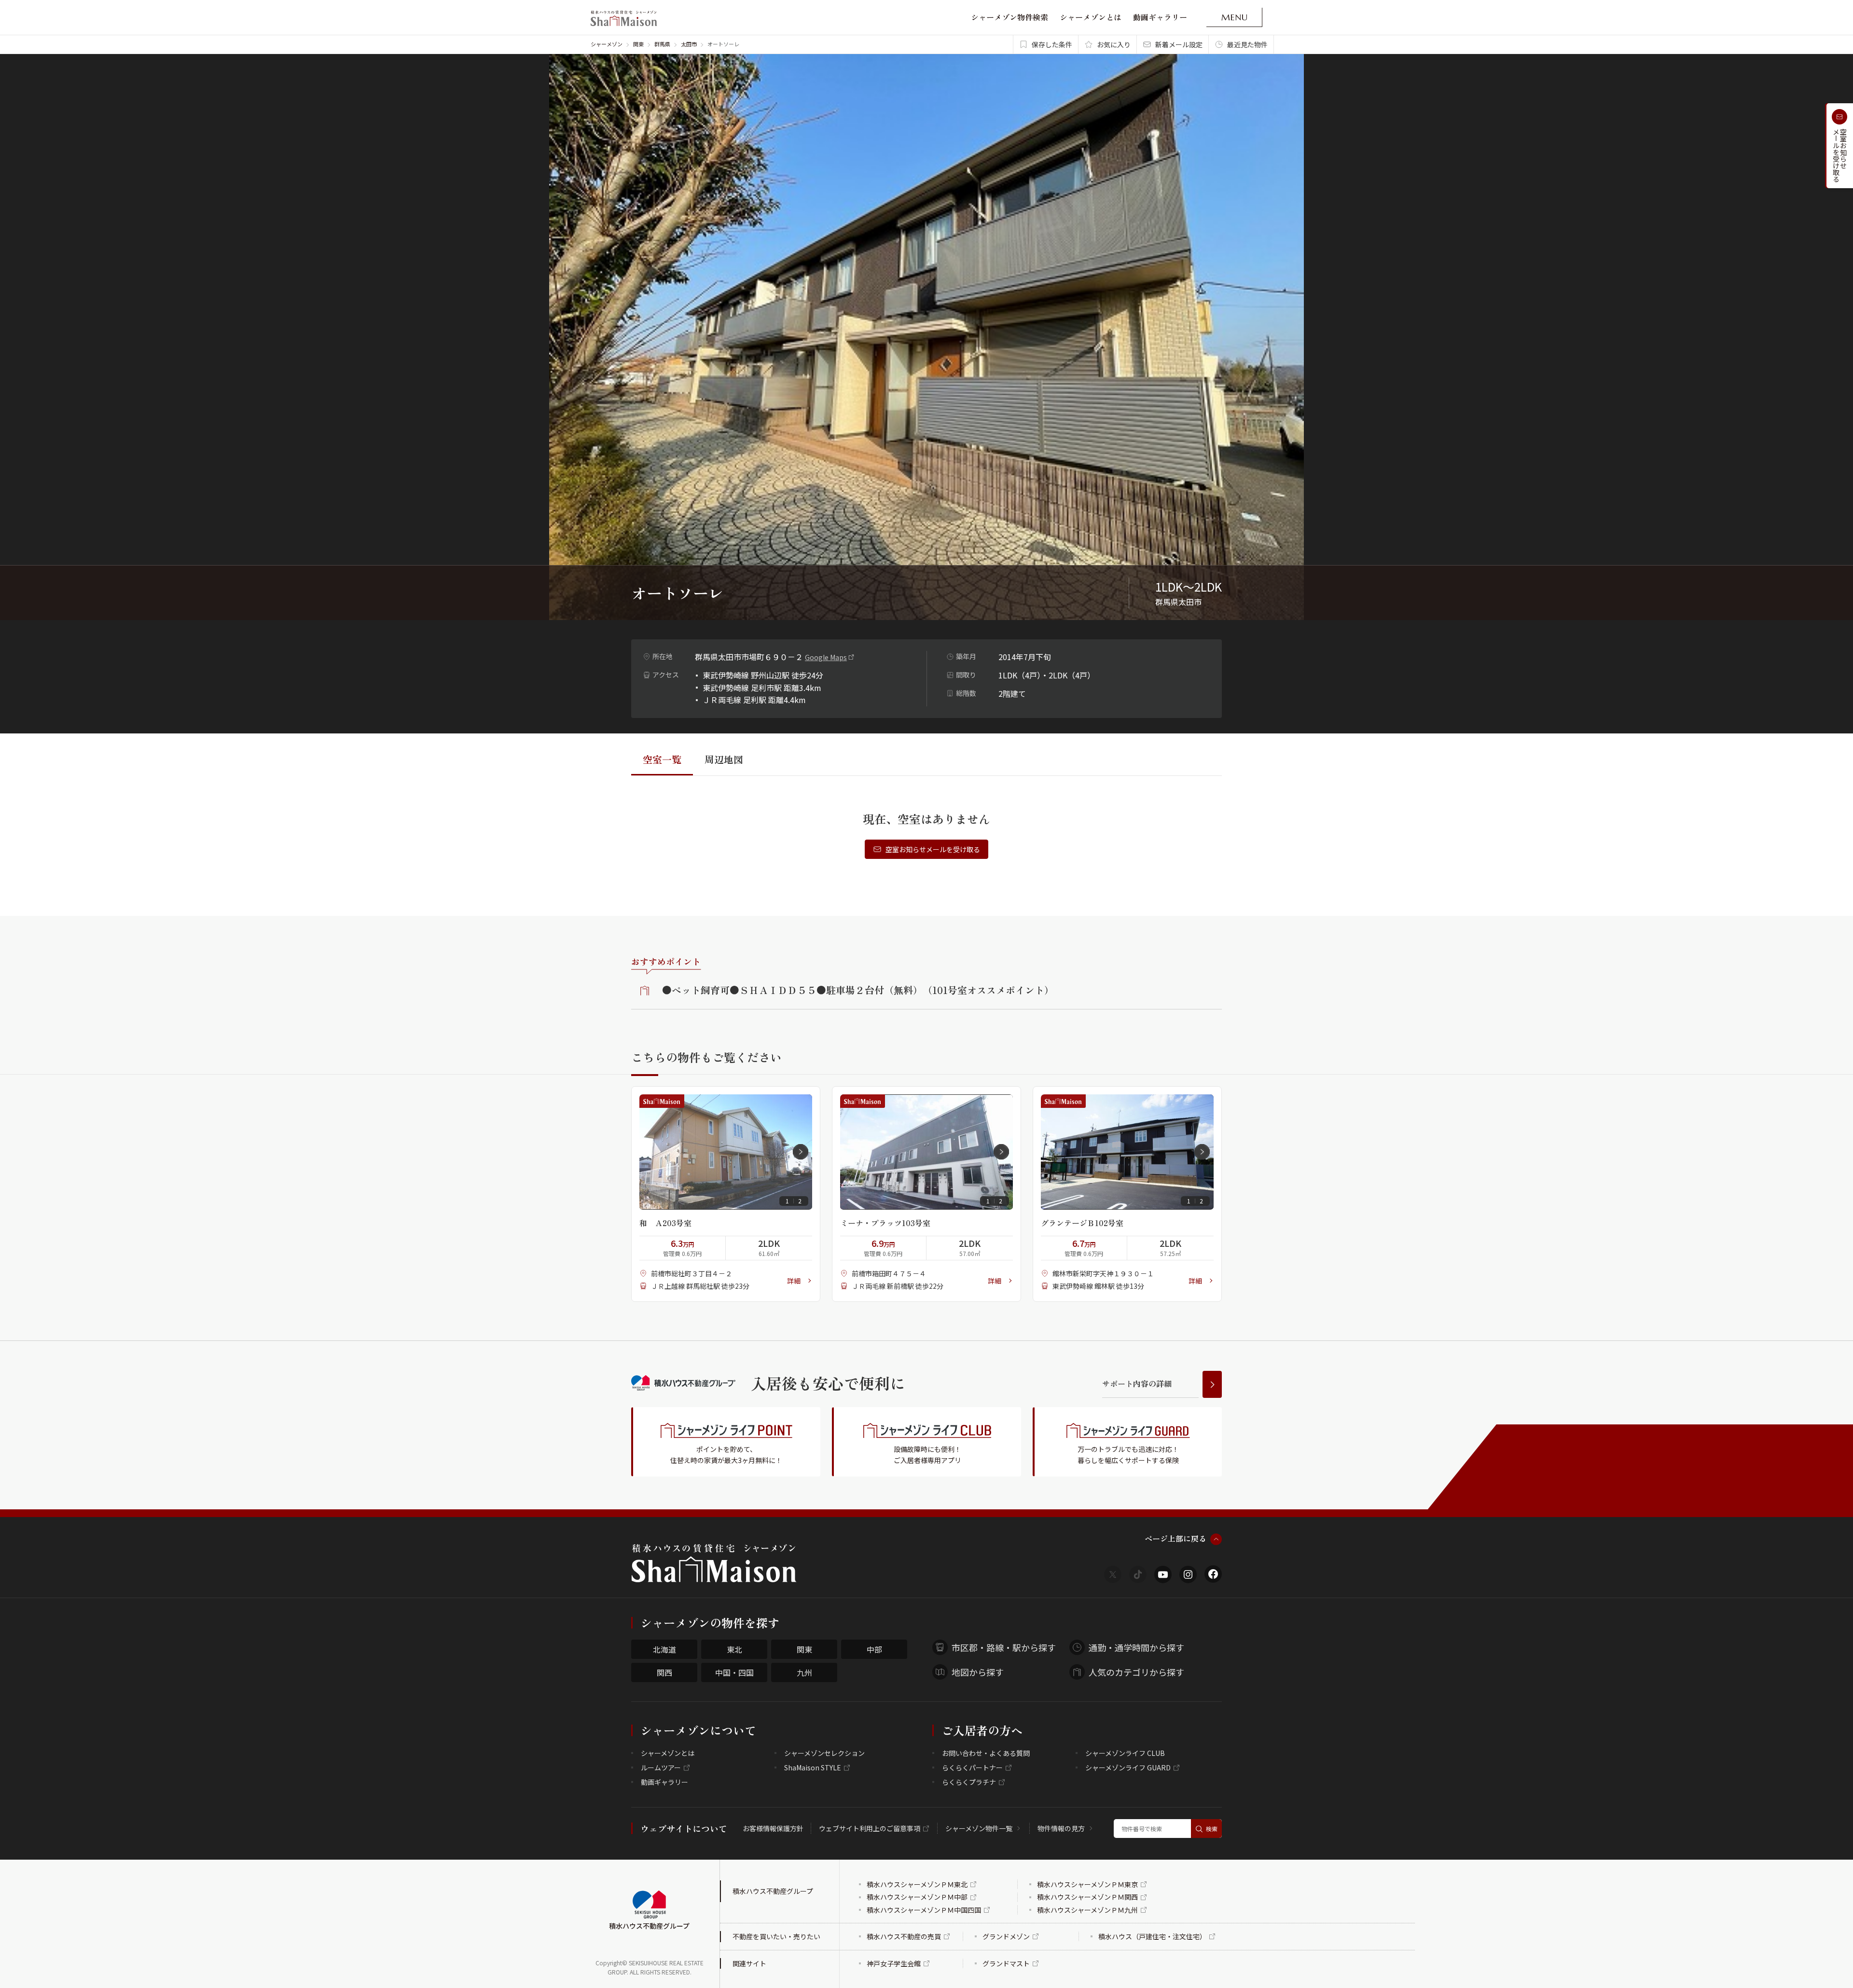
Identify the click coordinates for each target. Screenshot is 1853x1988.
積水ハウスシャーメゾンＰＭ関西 (1087, 1897)
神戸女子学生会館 (894, 1963)
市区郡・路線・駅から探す (1004, 1647)
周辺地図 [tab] (724, 759)
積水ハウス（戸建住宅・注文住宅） (1152, 1936)
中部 (874, 1649)
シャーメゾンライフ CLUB (1125, 1753)
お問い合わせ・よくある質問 (986, 1753)
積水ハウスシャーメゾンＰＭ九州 (1087, 1910)
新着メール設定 (1179, 44)
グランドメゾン (1006, 1936)
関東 (638, 44)
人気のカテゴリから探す (1136, 1672)
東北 (734, 1649)
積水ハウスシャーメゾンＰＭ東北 (917, 1884)
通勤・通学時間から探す (1136, 1647)
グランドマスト (1006, 1963)
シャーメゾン (607, 44)
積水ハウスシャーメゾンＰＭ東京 (1087, 1884)
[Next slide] (801, 1152)
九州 (804, 1672)
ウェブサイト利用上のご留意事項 (870, 1828)
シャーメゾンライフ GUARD (1128, 1767)
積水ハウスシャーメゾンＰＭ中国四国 (924, 1910)
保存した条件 (1052, 44)
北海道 (664, 1649)
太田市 (689, 44)
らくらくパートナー (972, 1767)
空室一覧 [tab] (662, 759)
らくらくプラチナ (969, 1782)
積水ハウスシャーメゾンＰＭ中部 (917, 1897)
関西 (664, 1672)
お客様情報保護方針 (773, 1828)
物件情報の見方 (1061, 1828)
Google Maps (826, 657)
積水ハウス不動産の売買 (904, 1936)
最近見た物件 (1247, 44)
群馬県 (662, 44)
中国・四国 (734, 1672)
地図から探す (978, 1672)
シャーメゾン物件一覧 (979, 1828)
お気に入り (1114, 44)
